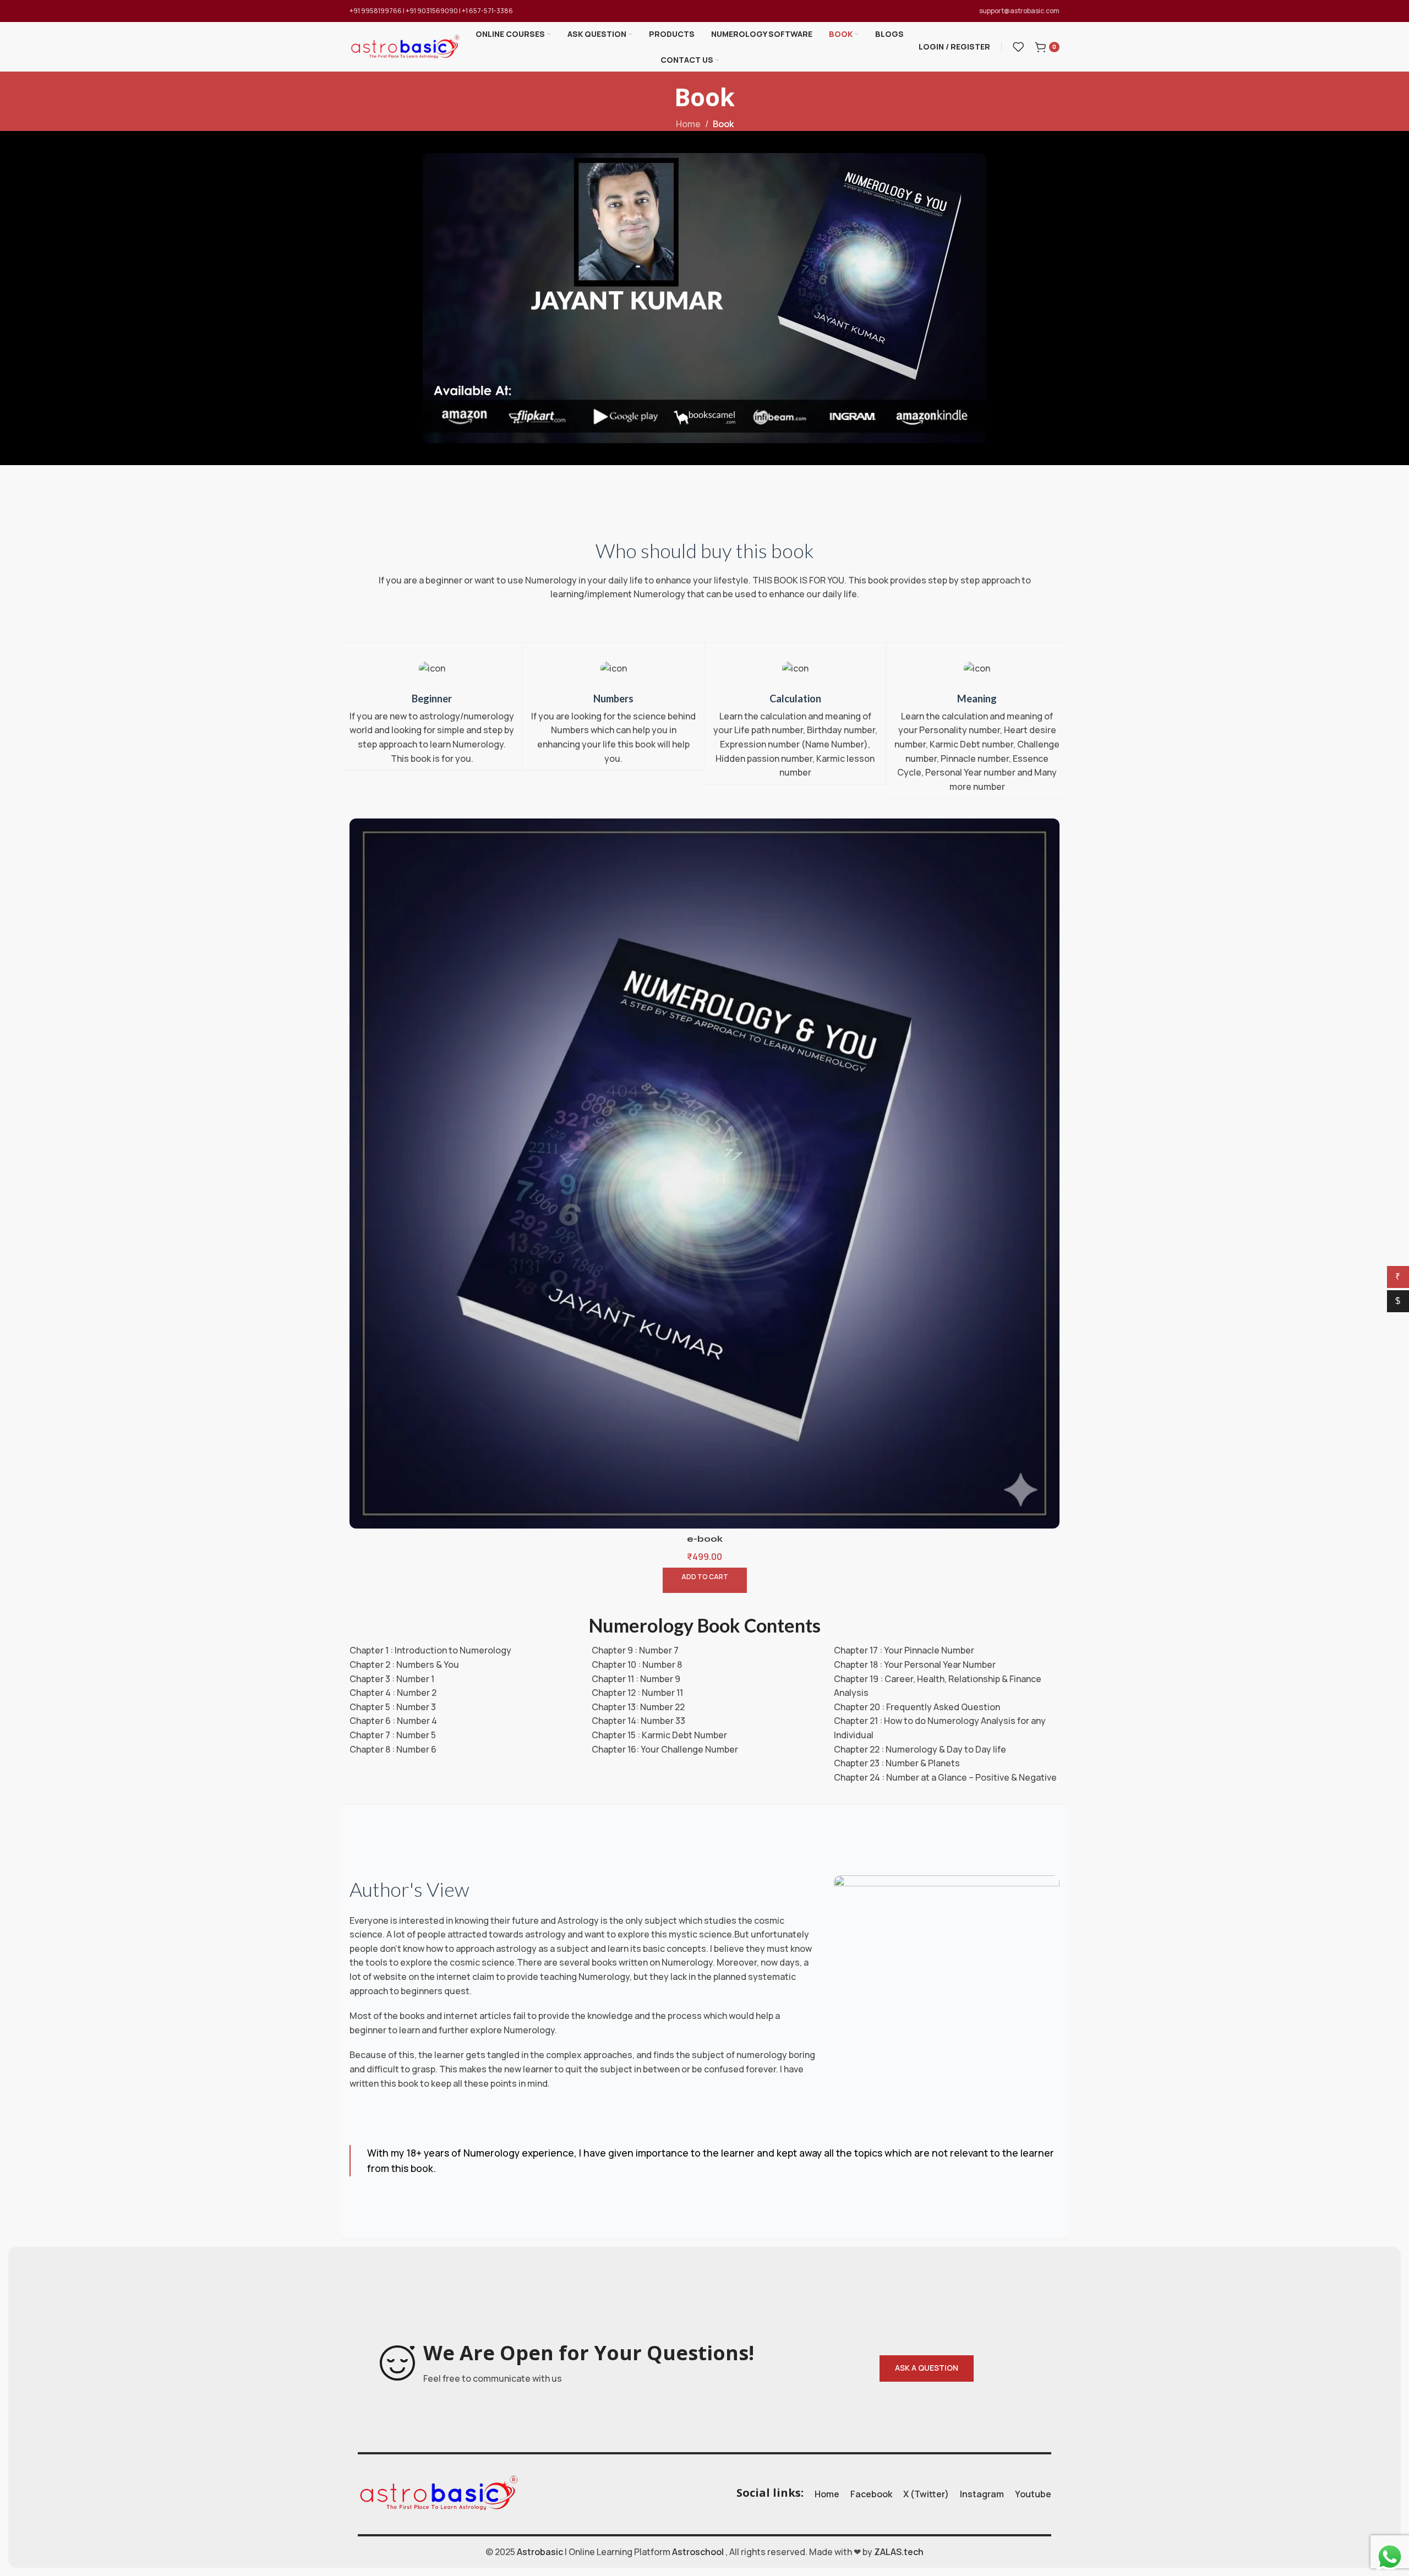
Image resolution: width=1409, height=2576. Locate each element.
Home (688, 124)
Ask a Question (927, 2368)
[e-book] (704, 1174)
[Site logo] (405, 46)
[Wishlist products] (1018, 47)
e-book (705, 1539)
